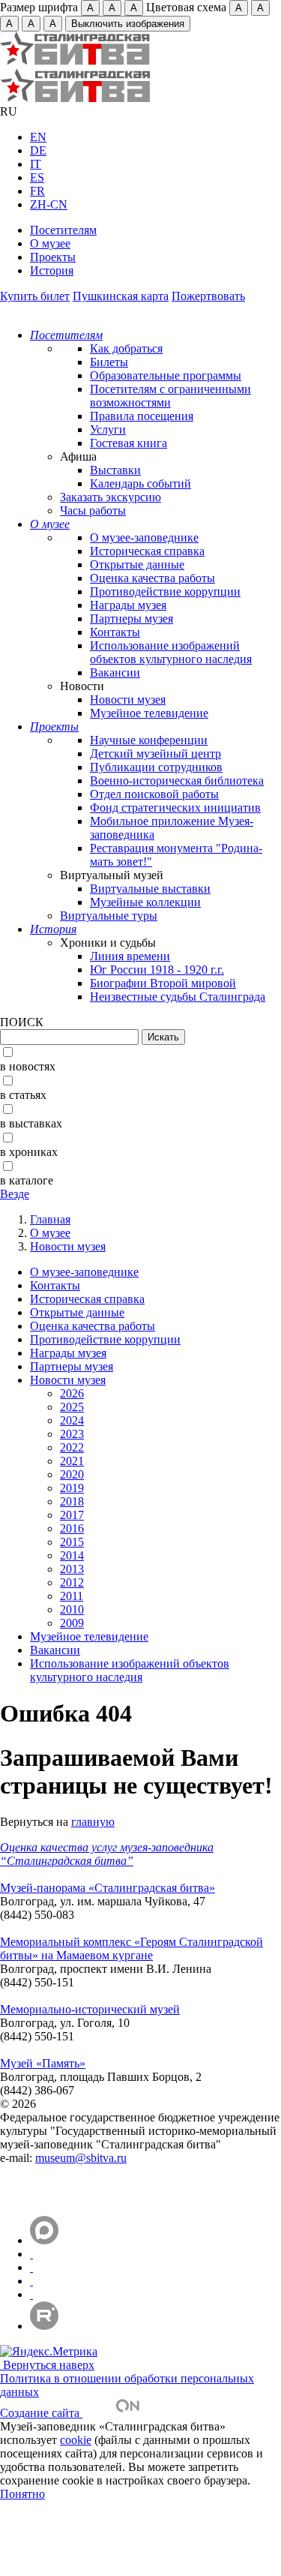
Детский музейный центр (155, 754)
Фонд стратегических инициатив (175, 808)
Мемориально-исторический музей (90, 2009)
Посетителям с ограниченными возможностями (170, 396)
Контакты (115, 632)
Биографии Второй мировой (163, 983)
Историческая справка (147, 551)
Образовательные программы (166, 375)
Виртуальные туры (109, 916)
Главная (50, 1219)
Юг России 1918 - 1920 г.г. (157, 970)
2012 (72, 1582)
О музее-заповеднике (144, 537)
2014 (72, 1555)
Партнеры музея (132, 618)
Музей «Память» (43, 2063)
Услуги (108, 429)
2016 (72, 1528)
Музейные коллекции (145, 902)
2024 (72, 1420)
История (52, 270)
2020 (72, 1474)
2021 (72, 1461)
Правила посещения (142, 416)
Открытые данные (137, 564)
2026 (72, 1393)
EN (38, 137)
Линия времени (130, 956)
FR (37, 191)
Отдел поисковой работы (154, 794)
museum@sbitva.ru (81, 2158)
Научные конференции (149, 740)
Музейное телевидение (149, 713)
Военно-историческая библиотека (177, 781)
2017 (72, 1515)
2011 (72, 1596)
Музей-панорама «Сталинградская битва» (108, 1888)
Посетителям (63, 230)
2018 (72, 1501)
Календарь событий (140, 483)
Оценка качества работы (152, 578)
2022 (72, 1447)
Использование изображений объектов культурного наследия (171, 652)
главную (93, 1822)
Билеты (109, 362)
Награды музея (128, 605)
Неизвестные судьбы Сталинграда (178, 997)
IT (36, 164)
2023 (72, 1434)
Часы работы (93, 510)
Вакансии (115, 673)
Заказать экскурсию (111, 497)
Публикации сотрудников (156, 767)
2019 (72, 1488)
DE (38, 150)
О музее (50, 243)
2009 (72, 1623)
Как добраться (126, 348)
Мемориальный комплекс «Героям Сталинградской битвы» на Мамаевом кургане (132, 1949)
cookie (76, 2440)
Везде (15, 1194)
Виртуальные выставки (150, 889)
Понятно (22, 2494)
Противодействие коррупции (165, 591)
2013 (72, 1569)
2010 (72, 1609)
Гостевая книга (129, 443)
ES (37, 177)
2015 (72, 1542)
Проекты (53, 257)
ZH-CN (49, 204)
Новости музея (128, 700)
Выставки (115, 470)
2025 (72, 1407)
